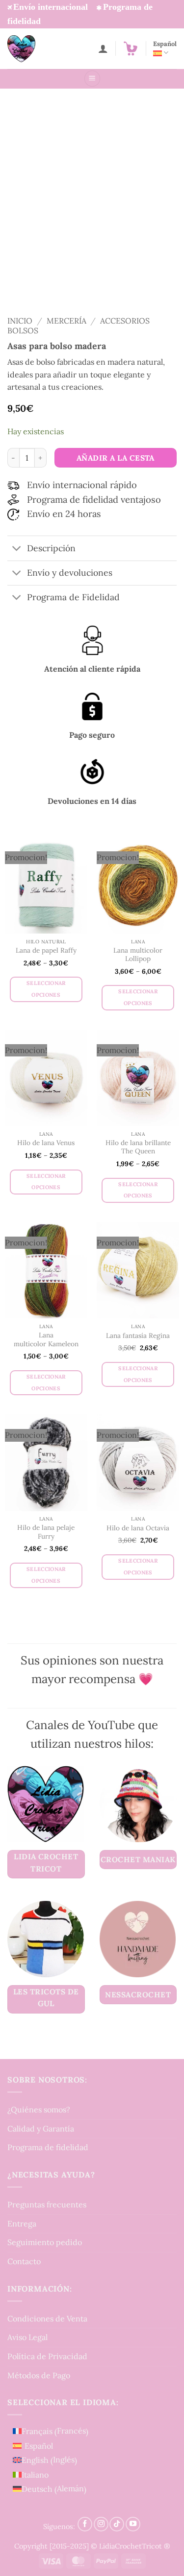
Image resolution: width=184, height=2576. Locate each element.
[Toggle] (17, 550)
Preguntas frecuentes (47, 2204)
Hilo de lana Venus (46, 1143)
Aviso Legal (27, 2338)
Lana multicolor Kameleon (46, 1340)
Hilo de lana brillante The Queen (138, 1147)
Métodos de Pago (39, 2375)
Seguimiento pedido (45, 2243)
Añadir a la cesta (116, 458)
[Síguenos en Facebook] (85, 2524)
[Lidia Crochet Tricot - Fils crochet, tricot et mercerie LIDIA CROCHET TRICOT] (35, 49)
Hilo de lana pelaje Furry (46, 1532)
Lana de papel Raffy (46, 950)
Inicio (20, 321)
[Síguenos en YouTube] (133, 2524)
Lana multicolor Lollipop (138, 955)
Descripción (51, 548)
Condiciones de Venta (47, 2318)
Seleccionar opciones (46, 989)
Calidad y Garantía (41, 2129)
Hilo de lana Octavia (138, 1528)
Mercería (66, 321)
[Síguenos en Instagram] (101, 2524)
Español (165, 44)
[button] (131, 48)
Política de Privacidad (47, 2356)
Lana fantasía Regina (138, 1336)
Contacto (24, 2261)
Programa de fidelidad (48, 2148)
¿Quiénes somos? (39, 2110)
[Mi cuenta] (103, 48)
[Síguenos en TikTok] (117, 2524)
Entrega (22, 2224)
